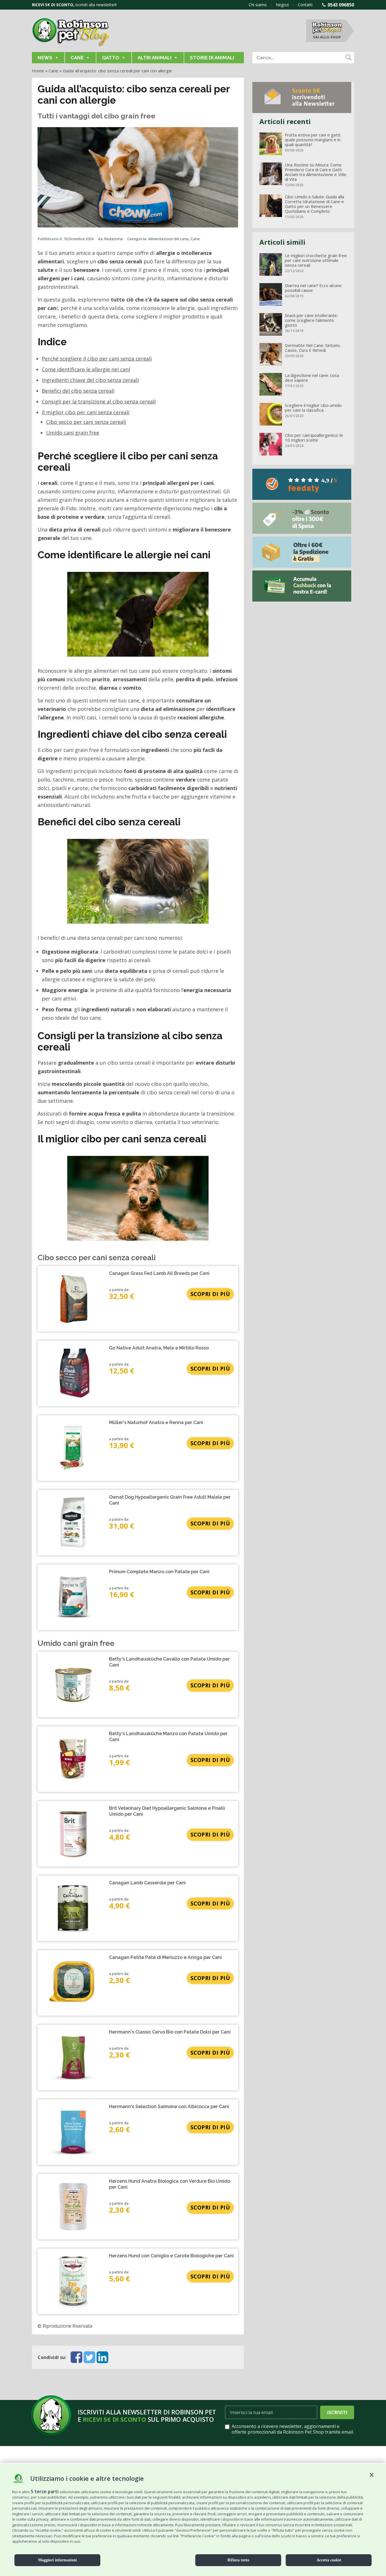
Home (38, 71)
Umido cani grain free (73, 433)
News (45, 58)
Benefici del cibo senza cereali (78, 391)
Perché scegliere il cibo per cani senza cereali (97, 359)
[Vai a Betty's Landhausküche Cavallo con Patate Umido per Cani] (73, 1685)
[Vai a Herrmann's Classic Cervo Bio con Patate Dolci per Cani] (73, 2058)
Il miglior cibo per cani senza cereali (86, 412)
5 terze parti (45, 2492)
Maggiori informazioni (58, 2560)
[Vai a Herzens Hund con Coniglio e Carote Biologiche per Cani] (73, 2281)
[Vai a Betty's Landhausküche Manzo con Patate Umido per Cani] (73, 1759)
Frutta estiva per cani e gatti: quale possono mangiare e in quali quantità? (313, 140)
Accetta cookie (329, 2560)
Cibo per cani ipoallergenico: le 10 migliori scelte (314, 438)
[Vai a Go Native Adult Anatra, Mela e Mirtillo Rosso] (73, 1373)
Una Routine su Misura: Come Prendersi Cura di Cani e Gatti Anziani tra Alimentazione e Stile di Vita (315, 172)
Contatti (305, 5)
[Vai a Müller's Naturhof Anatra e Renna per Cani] (73, 1448)
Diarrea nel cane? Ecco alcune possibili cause (313, 288)
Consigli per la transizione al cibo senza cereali (99, 402)
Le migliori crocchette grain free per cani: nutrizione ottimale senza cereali (316, 260)
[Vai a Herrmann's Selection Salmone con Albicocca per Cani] (73, 2132)
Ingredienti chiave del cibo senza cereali (90, 380)
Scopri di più (210, 1294)
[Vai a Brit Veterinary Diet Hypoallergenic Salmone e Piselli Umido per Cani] (73, 1834)
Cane (77, 58)
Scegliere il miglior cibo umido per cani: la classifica (313, 408)
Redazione (114, 239)
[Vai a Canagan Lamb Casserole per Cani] (73, 1908)
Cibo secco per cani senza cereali (86, 422)
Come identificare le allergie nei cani (86, 369)
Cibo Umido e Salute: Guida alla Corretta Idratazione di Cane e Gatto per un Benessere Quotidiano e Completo (315, 204)
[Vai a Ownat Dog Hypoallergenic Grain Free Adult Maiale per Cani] (73, 1523)
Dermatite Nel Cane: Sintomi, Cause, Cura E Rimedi (313, 348)
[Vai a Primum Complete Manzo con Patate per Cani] (73, 1597)
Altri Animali (155, 58)
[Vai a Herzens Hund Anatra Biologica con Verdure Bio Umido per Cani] (73, 2207)
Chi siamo (258, 5)
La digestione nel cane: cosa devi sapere (312, 378)
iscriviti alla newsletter (95, 5)
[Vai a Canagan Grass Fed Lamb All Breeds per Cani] (73, 1299)
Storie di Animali (212, 58)
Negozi (282, 5)
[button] (372, 2475)
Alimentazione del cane (168, 239)
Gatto (111, 58)
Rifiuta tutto (238, 2560)
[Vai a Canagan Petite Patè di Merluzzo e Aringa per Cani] (73, 1983)
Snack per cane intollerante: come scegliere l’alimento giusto (311, 320)
